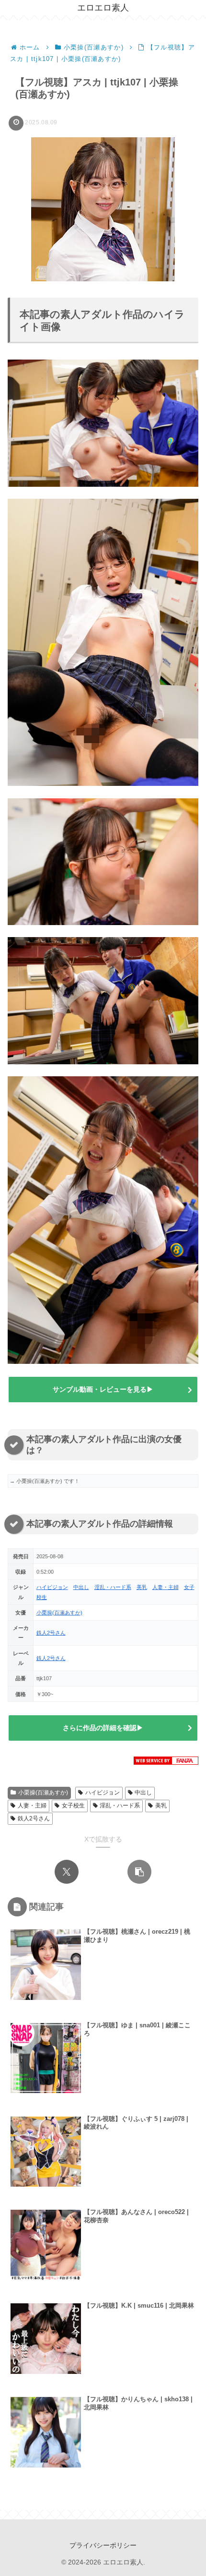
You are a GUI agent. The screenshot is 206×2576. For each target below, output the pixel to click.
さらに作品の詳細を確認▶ (103, 1728)
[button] (139, 1872)
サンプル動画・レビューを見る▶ (103, 1389)
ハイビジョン (52, 1587)
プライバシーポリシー (103, 2545)
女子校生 (73, 1806)
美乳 (142, 1587)
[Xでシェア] (67, 1872)
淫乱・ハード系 (113, 1587)
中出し (81, 1587)
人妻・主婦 (166, 1587)
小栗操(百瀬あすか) (59, 1613)
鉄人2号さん (51, 1633)
